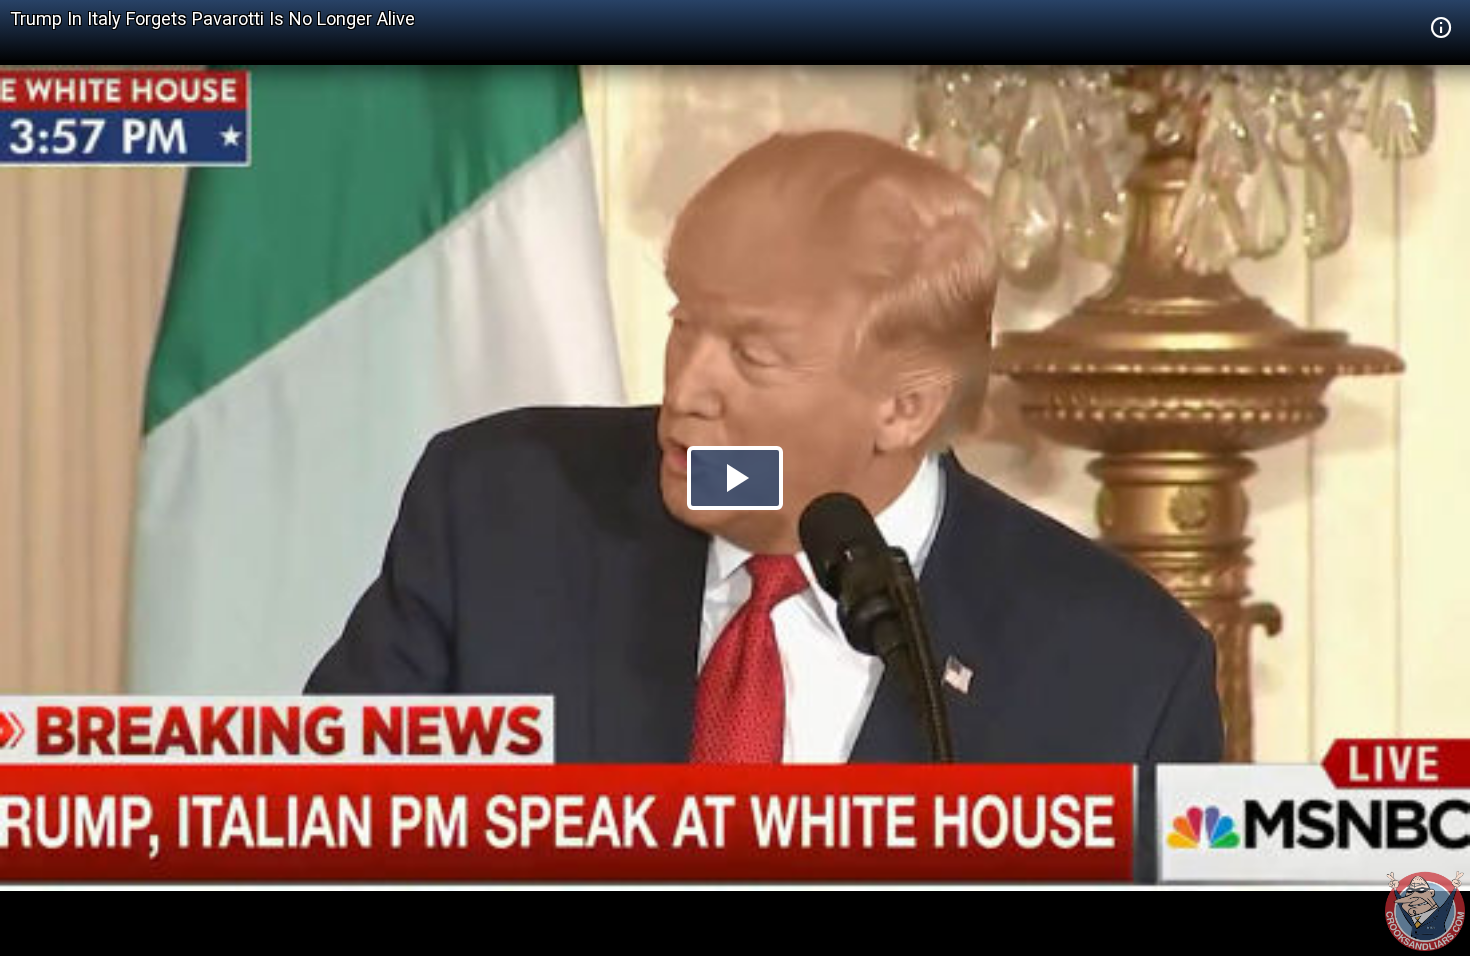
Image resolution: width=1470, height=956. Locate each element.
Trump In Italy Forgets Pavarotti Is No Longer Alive (212, 18)
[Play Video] (735, 478)
